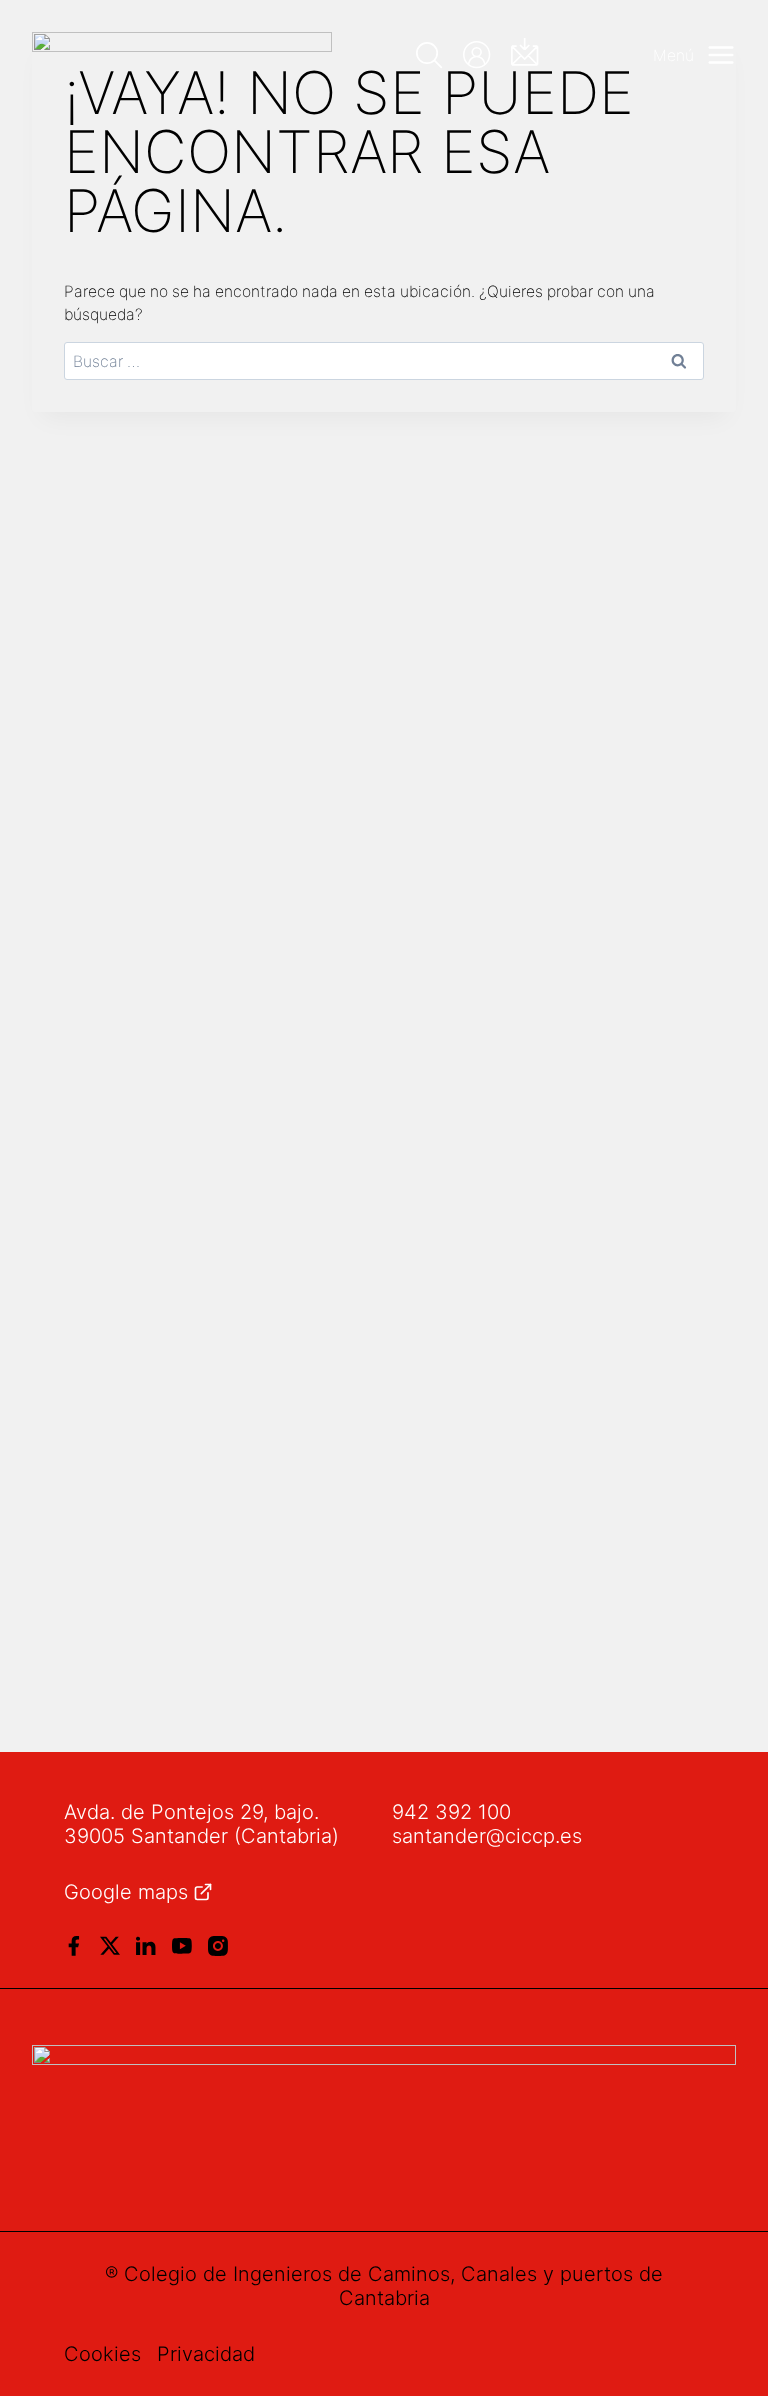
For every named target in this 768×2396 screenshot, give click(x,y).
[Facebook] (74, 1946)
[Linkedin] (146, 1946)
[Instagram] (218, 1946)
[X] (110, 1946)
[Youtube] (182, 1946)
